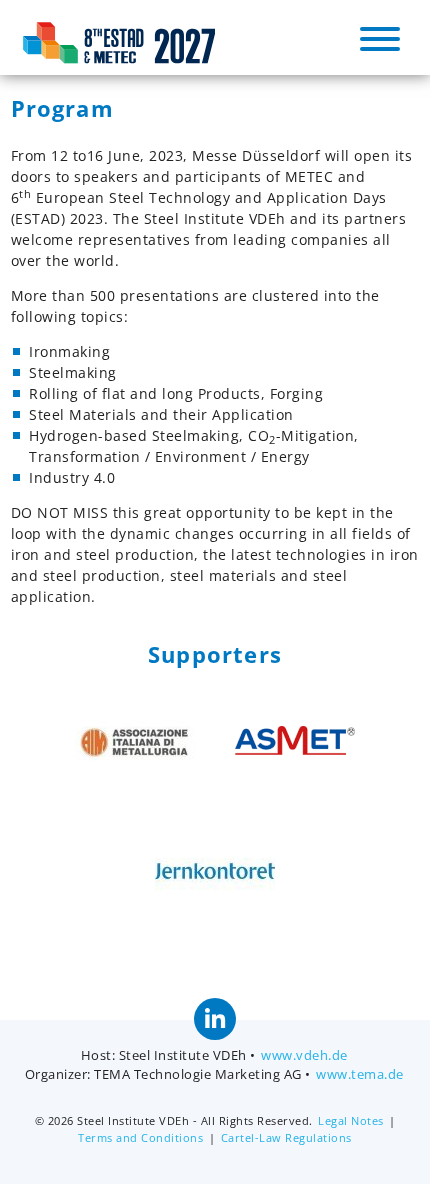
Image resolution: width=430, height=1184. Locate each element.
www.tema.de (360, 1074)
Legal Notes (351, 1120)
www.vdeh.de (304, 1055)
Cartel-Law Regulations (286, 1137)
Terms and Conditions (140, 1137)
